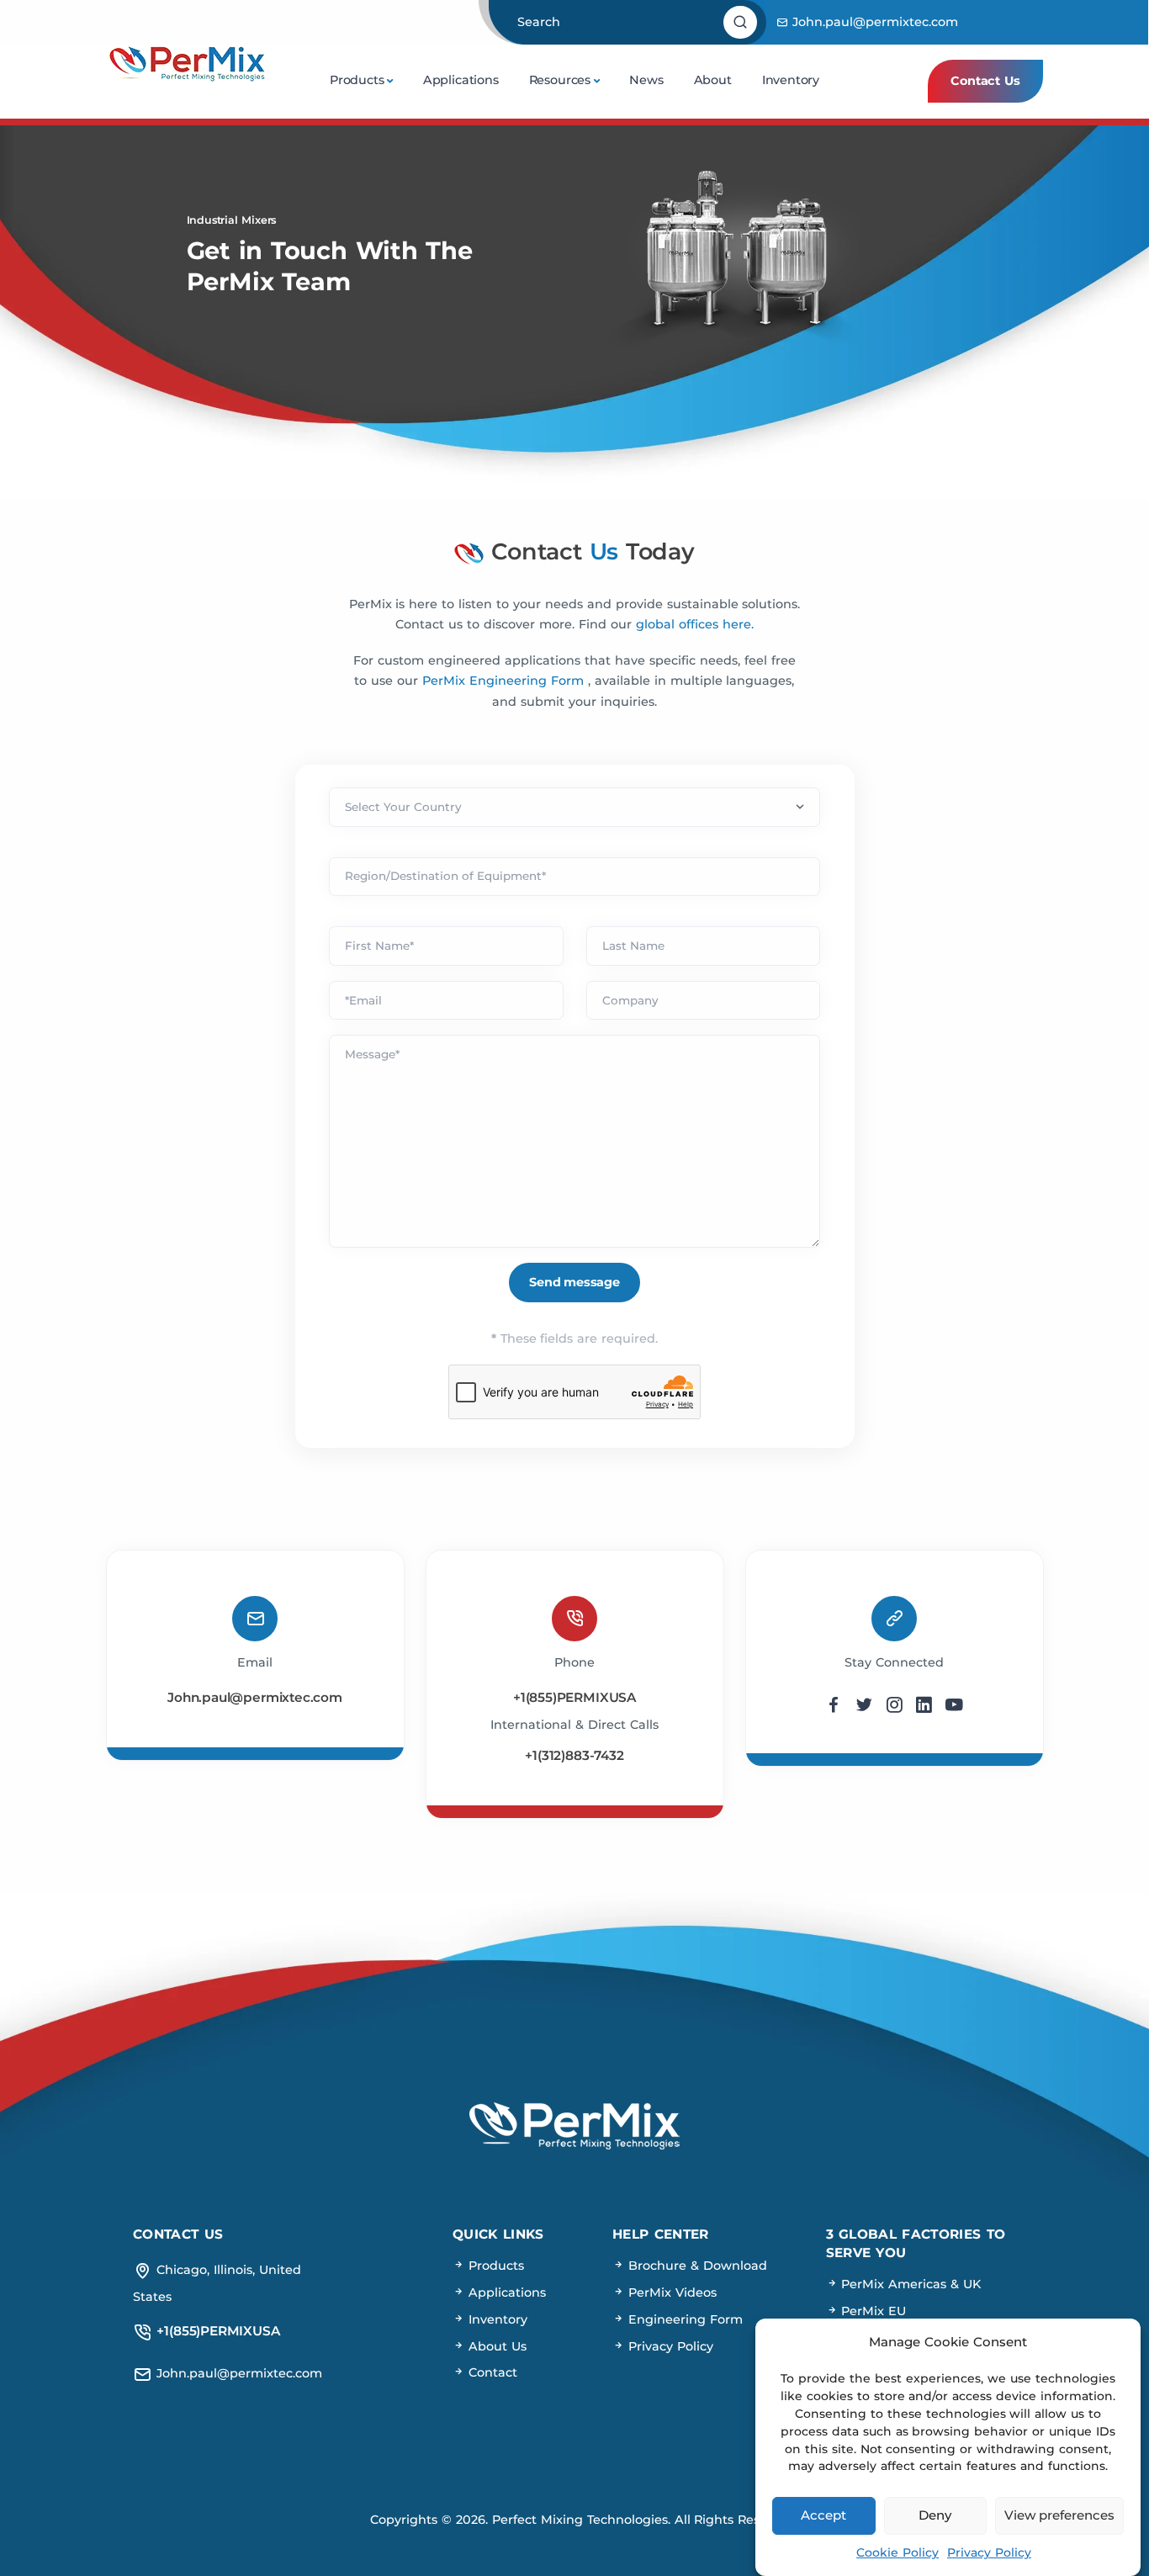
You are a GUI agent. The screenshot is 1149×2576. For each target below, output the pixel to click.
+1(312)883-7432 (574, 1755)
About (713, 80)
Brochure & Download (696, 2266)
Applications (461, 80)
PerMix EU (872, 2311)
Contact (491, 2372)
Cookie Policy (897, 2552)
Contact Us (985, 81)
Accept (823, 2515)
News (646, 80)
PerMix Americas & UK (910, 2284)
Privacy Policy (989, 2552)
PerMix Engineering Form (505, 681)
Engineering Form (683, 2319)
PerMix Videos (670, 2292)
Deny (935, 2515)
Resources (560, 80)
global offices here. (695, 624)
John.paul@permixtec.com (873, 22)
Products (357, 80)
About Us (495, 2346)
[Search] (742, 23)
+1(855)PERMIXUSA (574, 1697)
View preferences (1059, 2515)
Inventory (791, 80)
